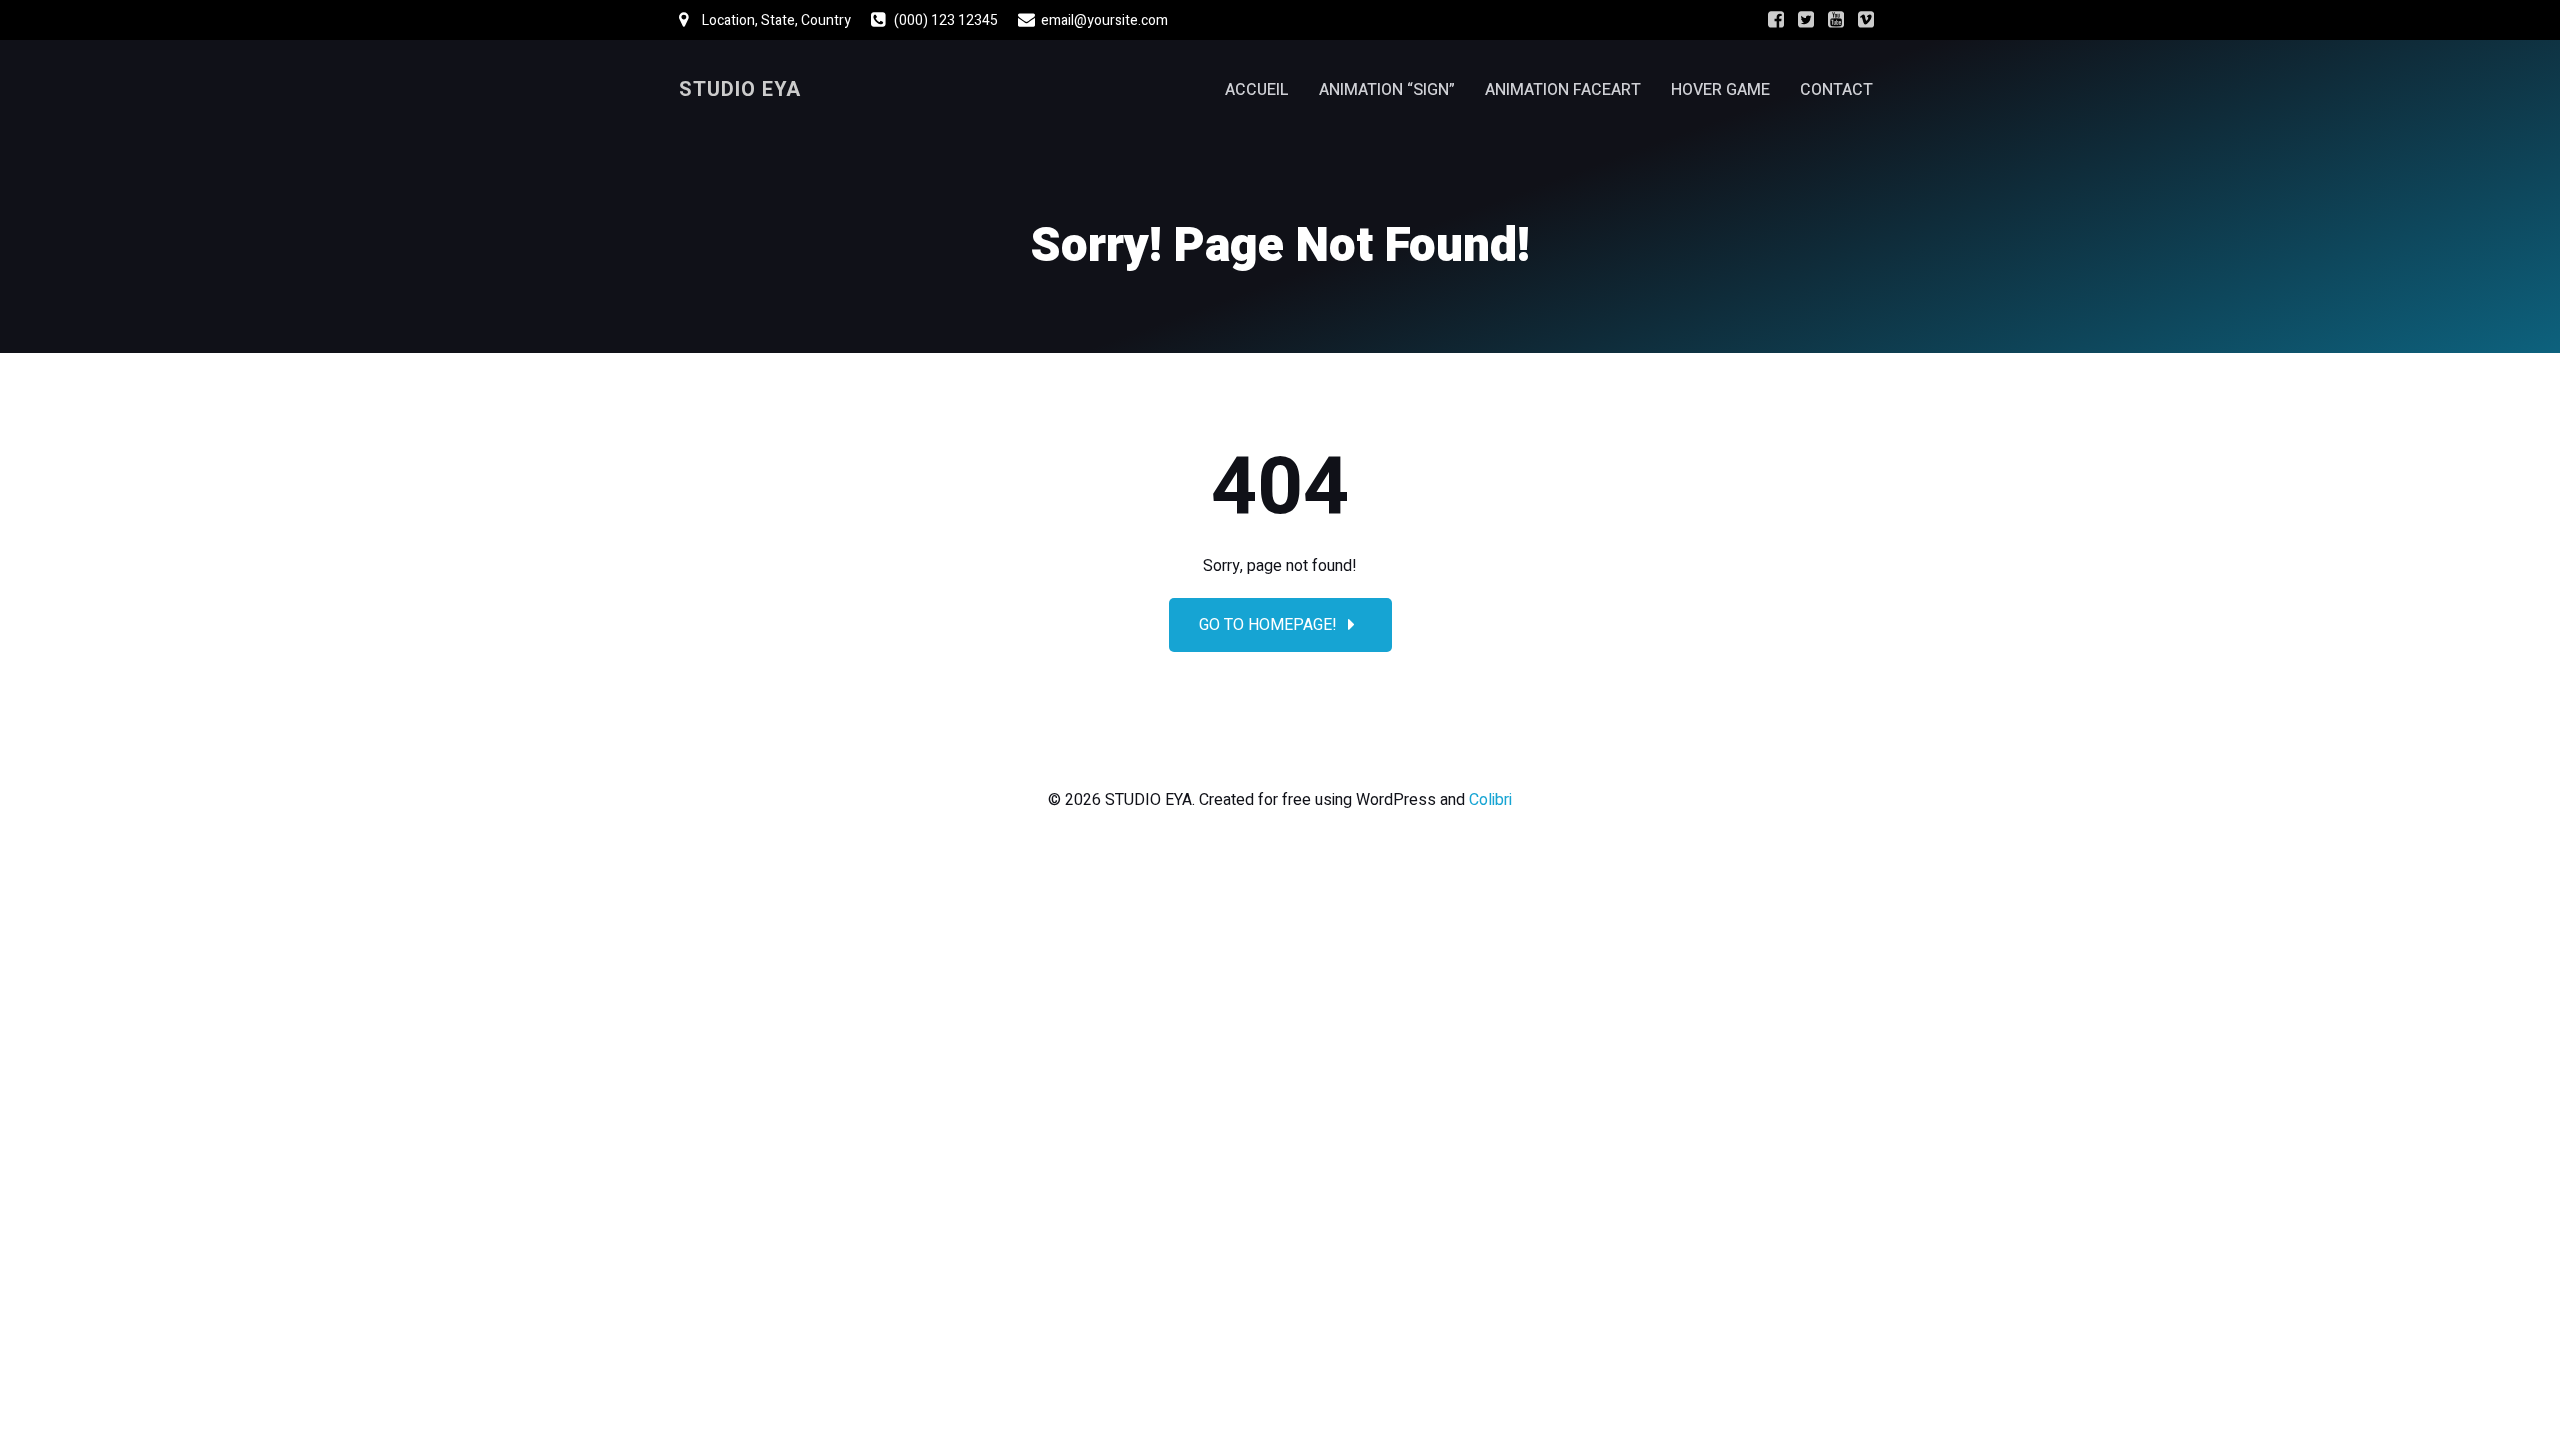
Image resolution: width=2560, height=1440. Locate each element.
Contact (1836, 90)
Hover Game (1720, 90)
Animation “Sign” (1387, 90)
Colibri (1490, 800)
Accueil (1257, 90)
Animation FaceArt (1563, 90)
